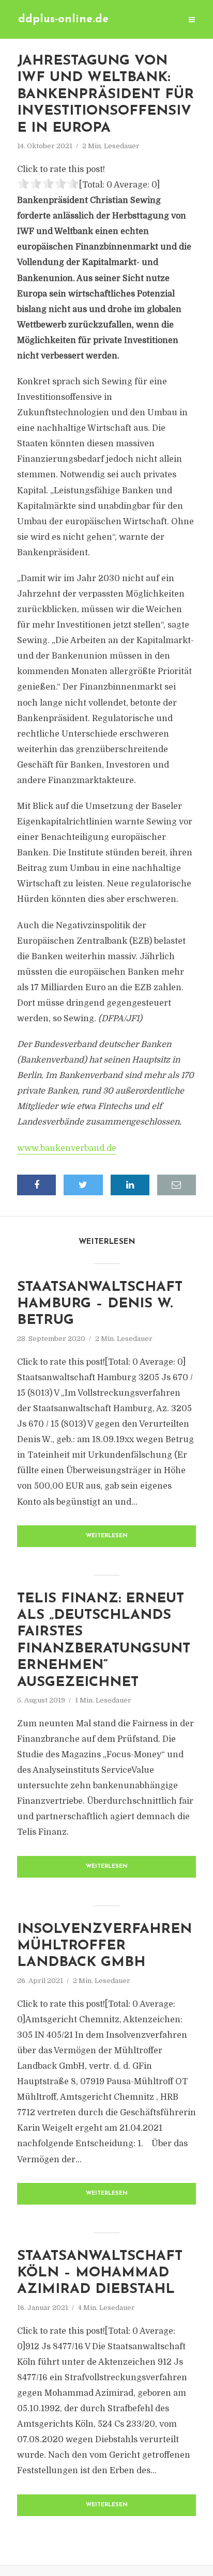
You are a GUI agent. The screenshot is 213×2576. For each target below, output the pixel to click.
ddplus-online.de (63, 19)
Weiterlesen (107, 1536)
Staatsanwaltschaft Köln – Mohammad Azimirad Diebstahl (100, 2273)
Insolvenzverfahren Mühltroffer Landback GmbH (104, 1946)
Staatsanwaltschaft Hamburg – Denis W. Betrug (100, 1304)
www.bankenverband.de (67, 1148)
